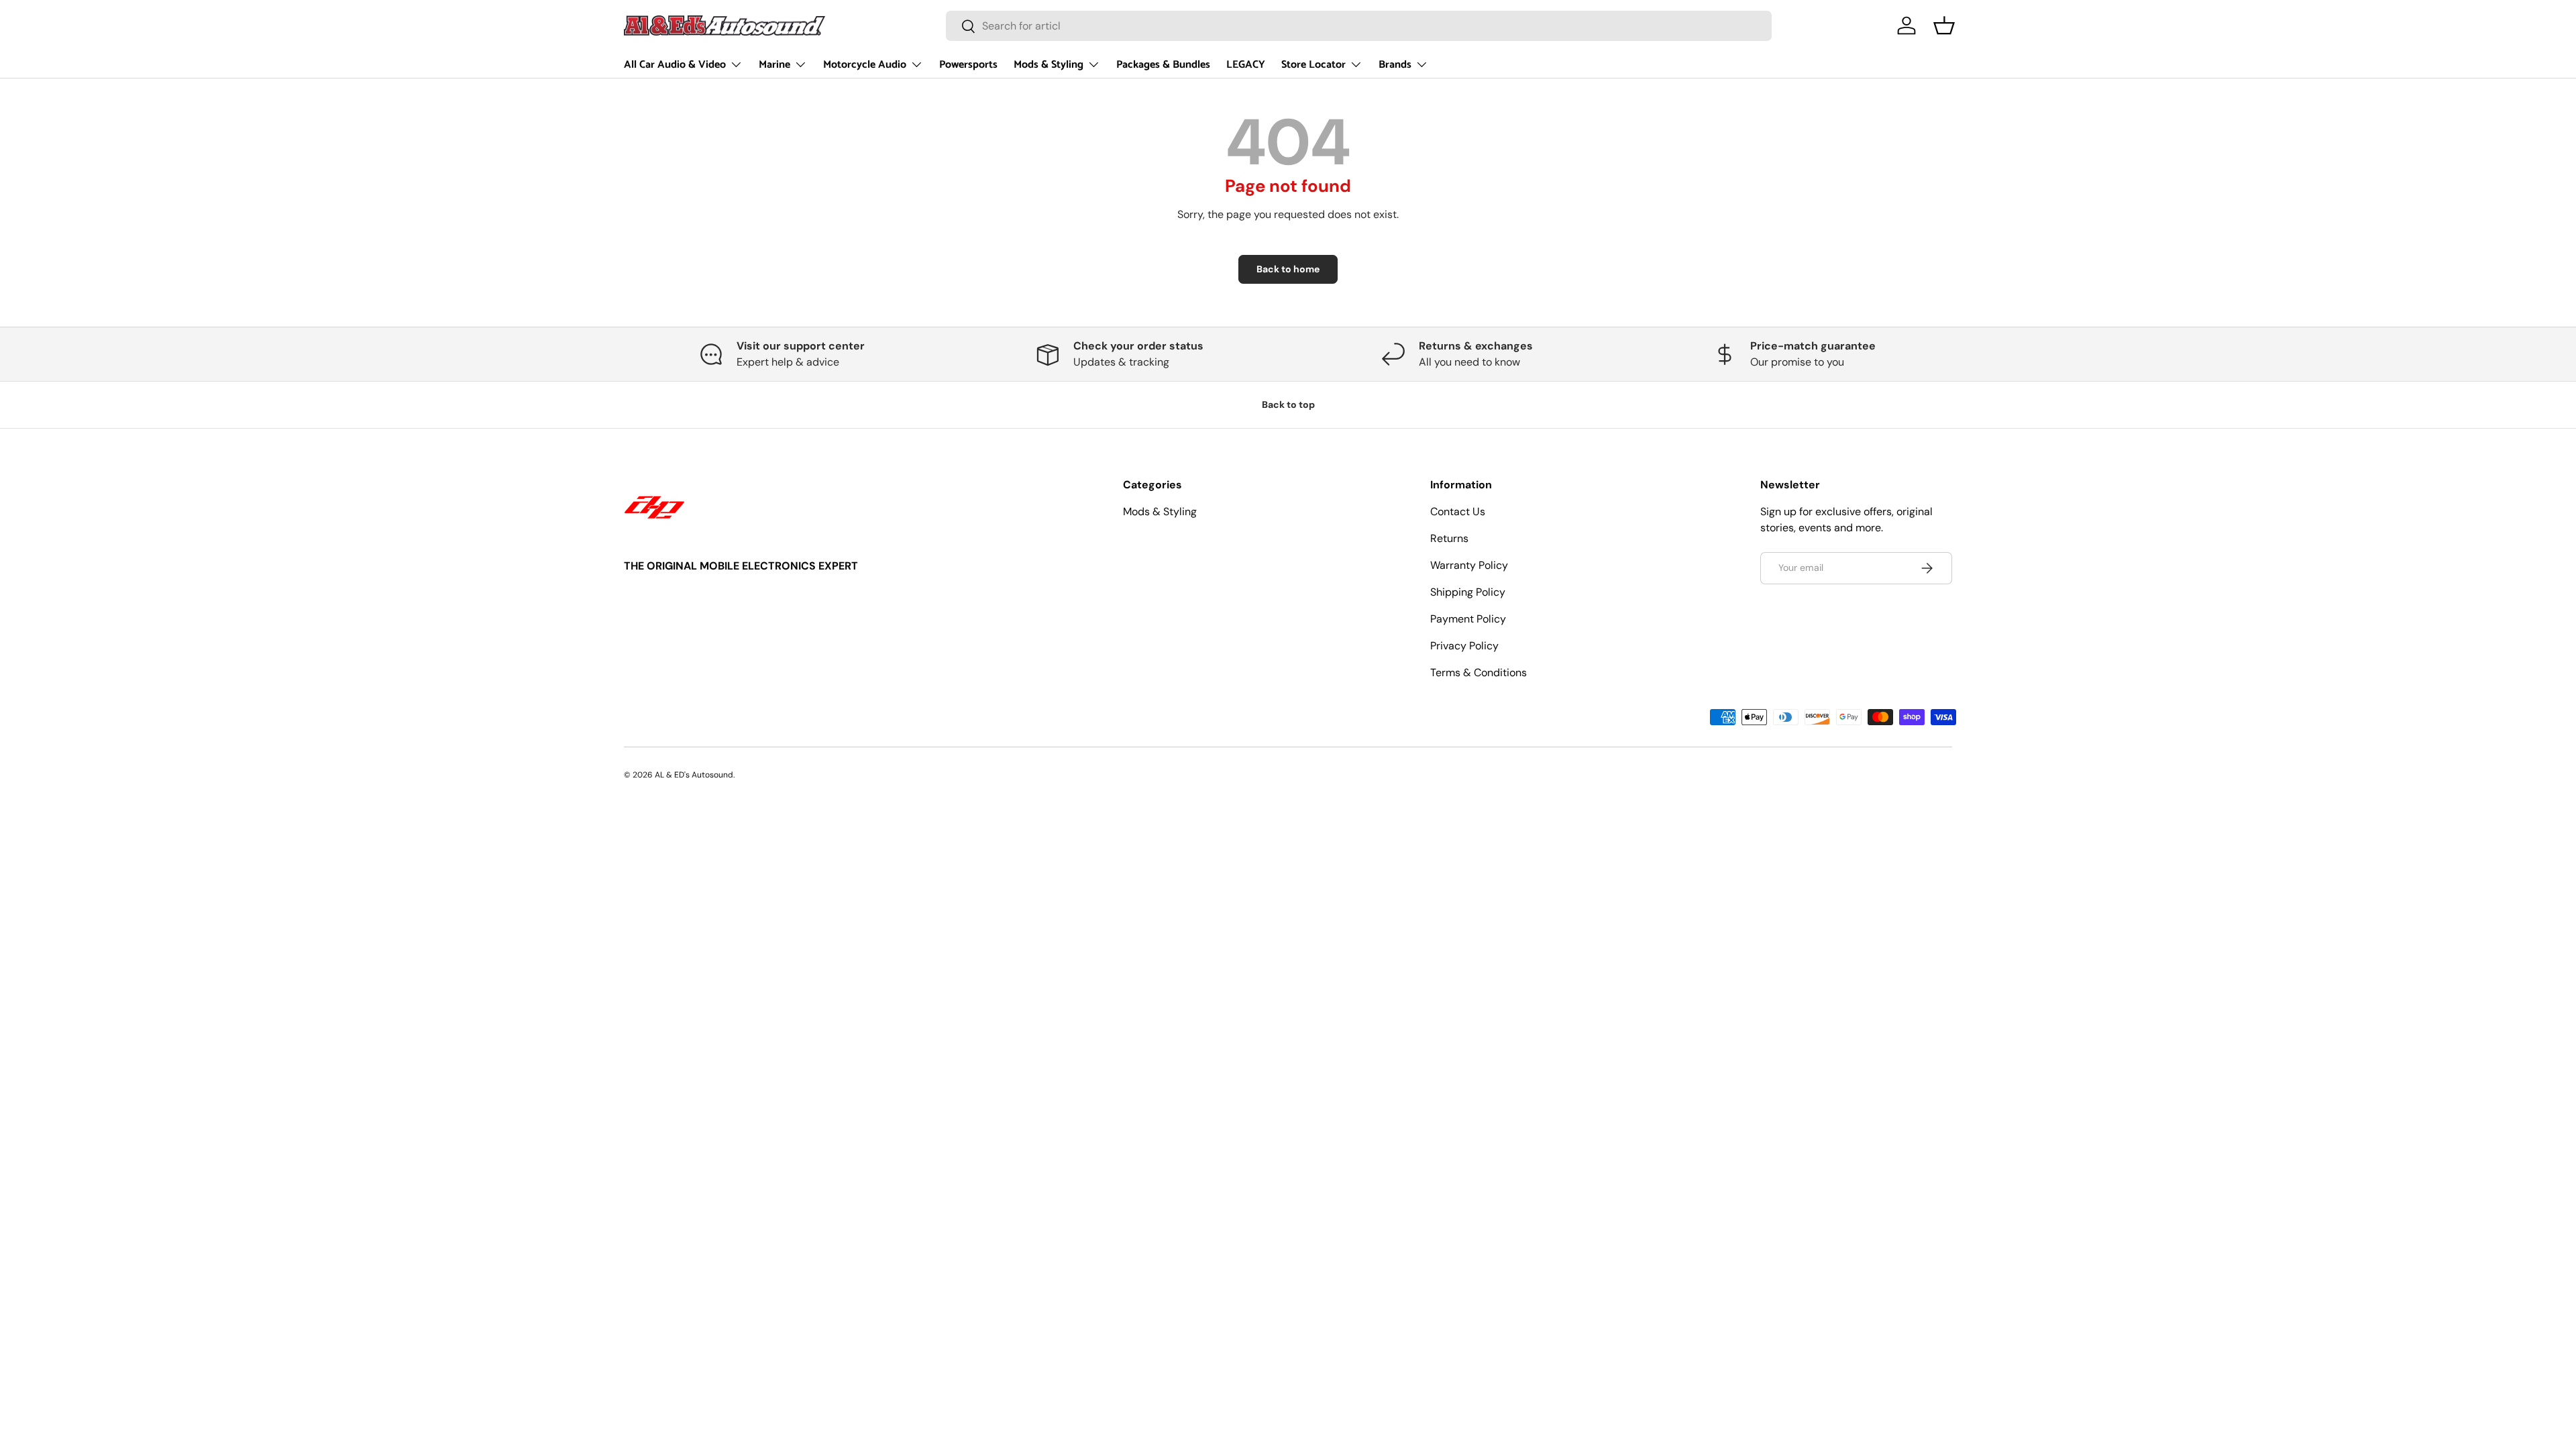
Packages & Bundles (1163, 65)
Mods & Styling (1049, 65)
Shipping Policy (1468, 592)
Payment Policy (1468, 619)
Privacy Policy (1464, 646)
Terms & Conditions (1479, 673)
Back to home (1288, 269)
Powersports (968, 65)
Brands (1395, 65)
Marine (774, 65)
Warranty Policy (1469, 565)
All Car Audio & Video (675, 65)
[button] (1944, 25)
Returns (1449, 538)
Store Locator (1313, 65)
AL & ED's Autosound (694, 775)
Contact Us (1458, 512)
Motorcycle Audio (865, 65)
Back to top (1288, 405)
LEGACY (1246, 65)
